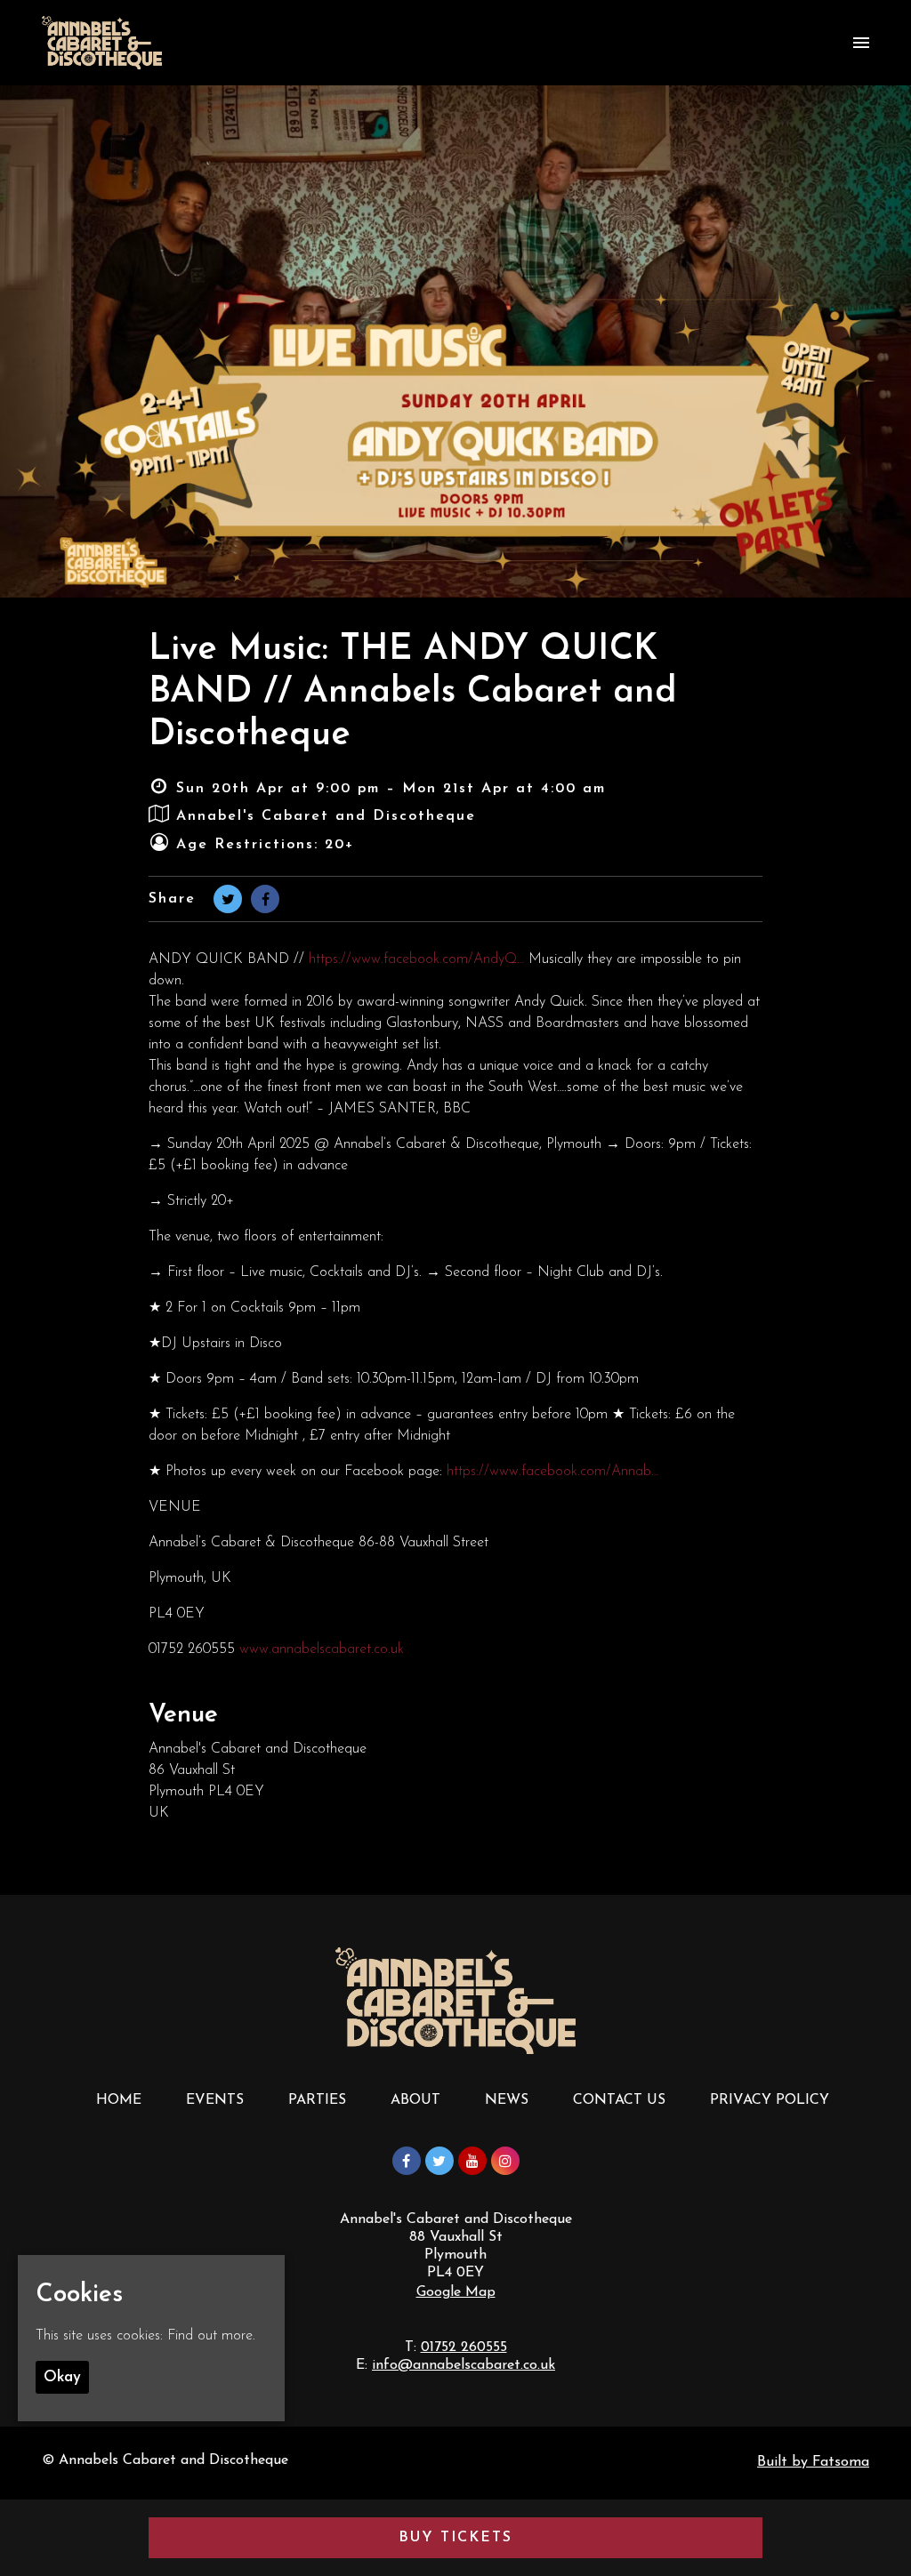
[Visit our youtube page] (472, 2163)
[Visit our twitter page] (228, 901)
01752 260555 (464, 2347)
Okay (62, 2377)
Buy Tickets (455, 2538)
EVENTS (215, 2100)
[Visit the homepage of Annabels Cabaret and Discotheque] (102, 43)
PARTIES (317, 2100)
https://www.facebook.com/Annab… (552, 1472)
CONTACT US (619, 2100)
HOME (119, 2100)
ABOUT (415, 2100)
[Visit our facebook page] (265, 901)
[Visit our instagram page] (505, 2163)
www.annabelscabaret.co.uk (322, 1649)
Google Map (456, 2292)
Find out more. (211, 2336)
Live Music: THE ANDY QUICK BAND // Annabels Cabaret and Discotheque (413, 693)
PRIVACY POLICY (770, 2100)
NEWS (507, 2100)
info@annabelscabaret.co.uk (464, 2365)
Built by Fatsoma (813, 2462)
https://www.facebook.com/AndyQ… (416, 959)
